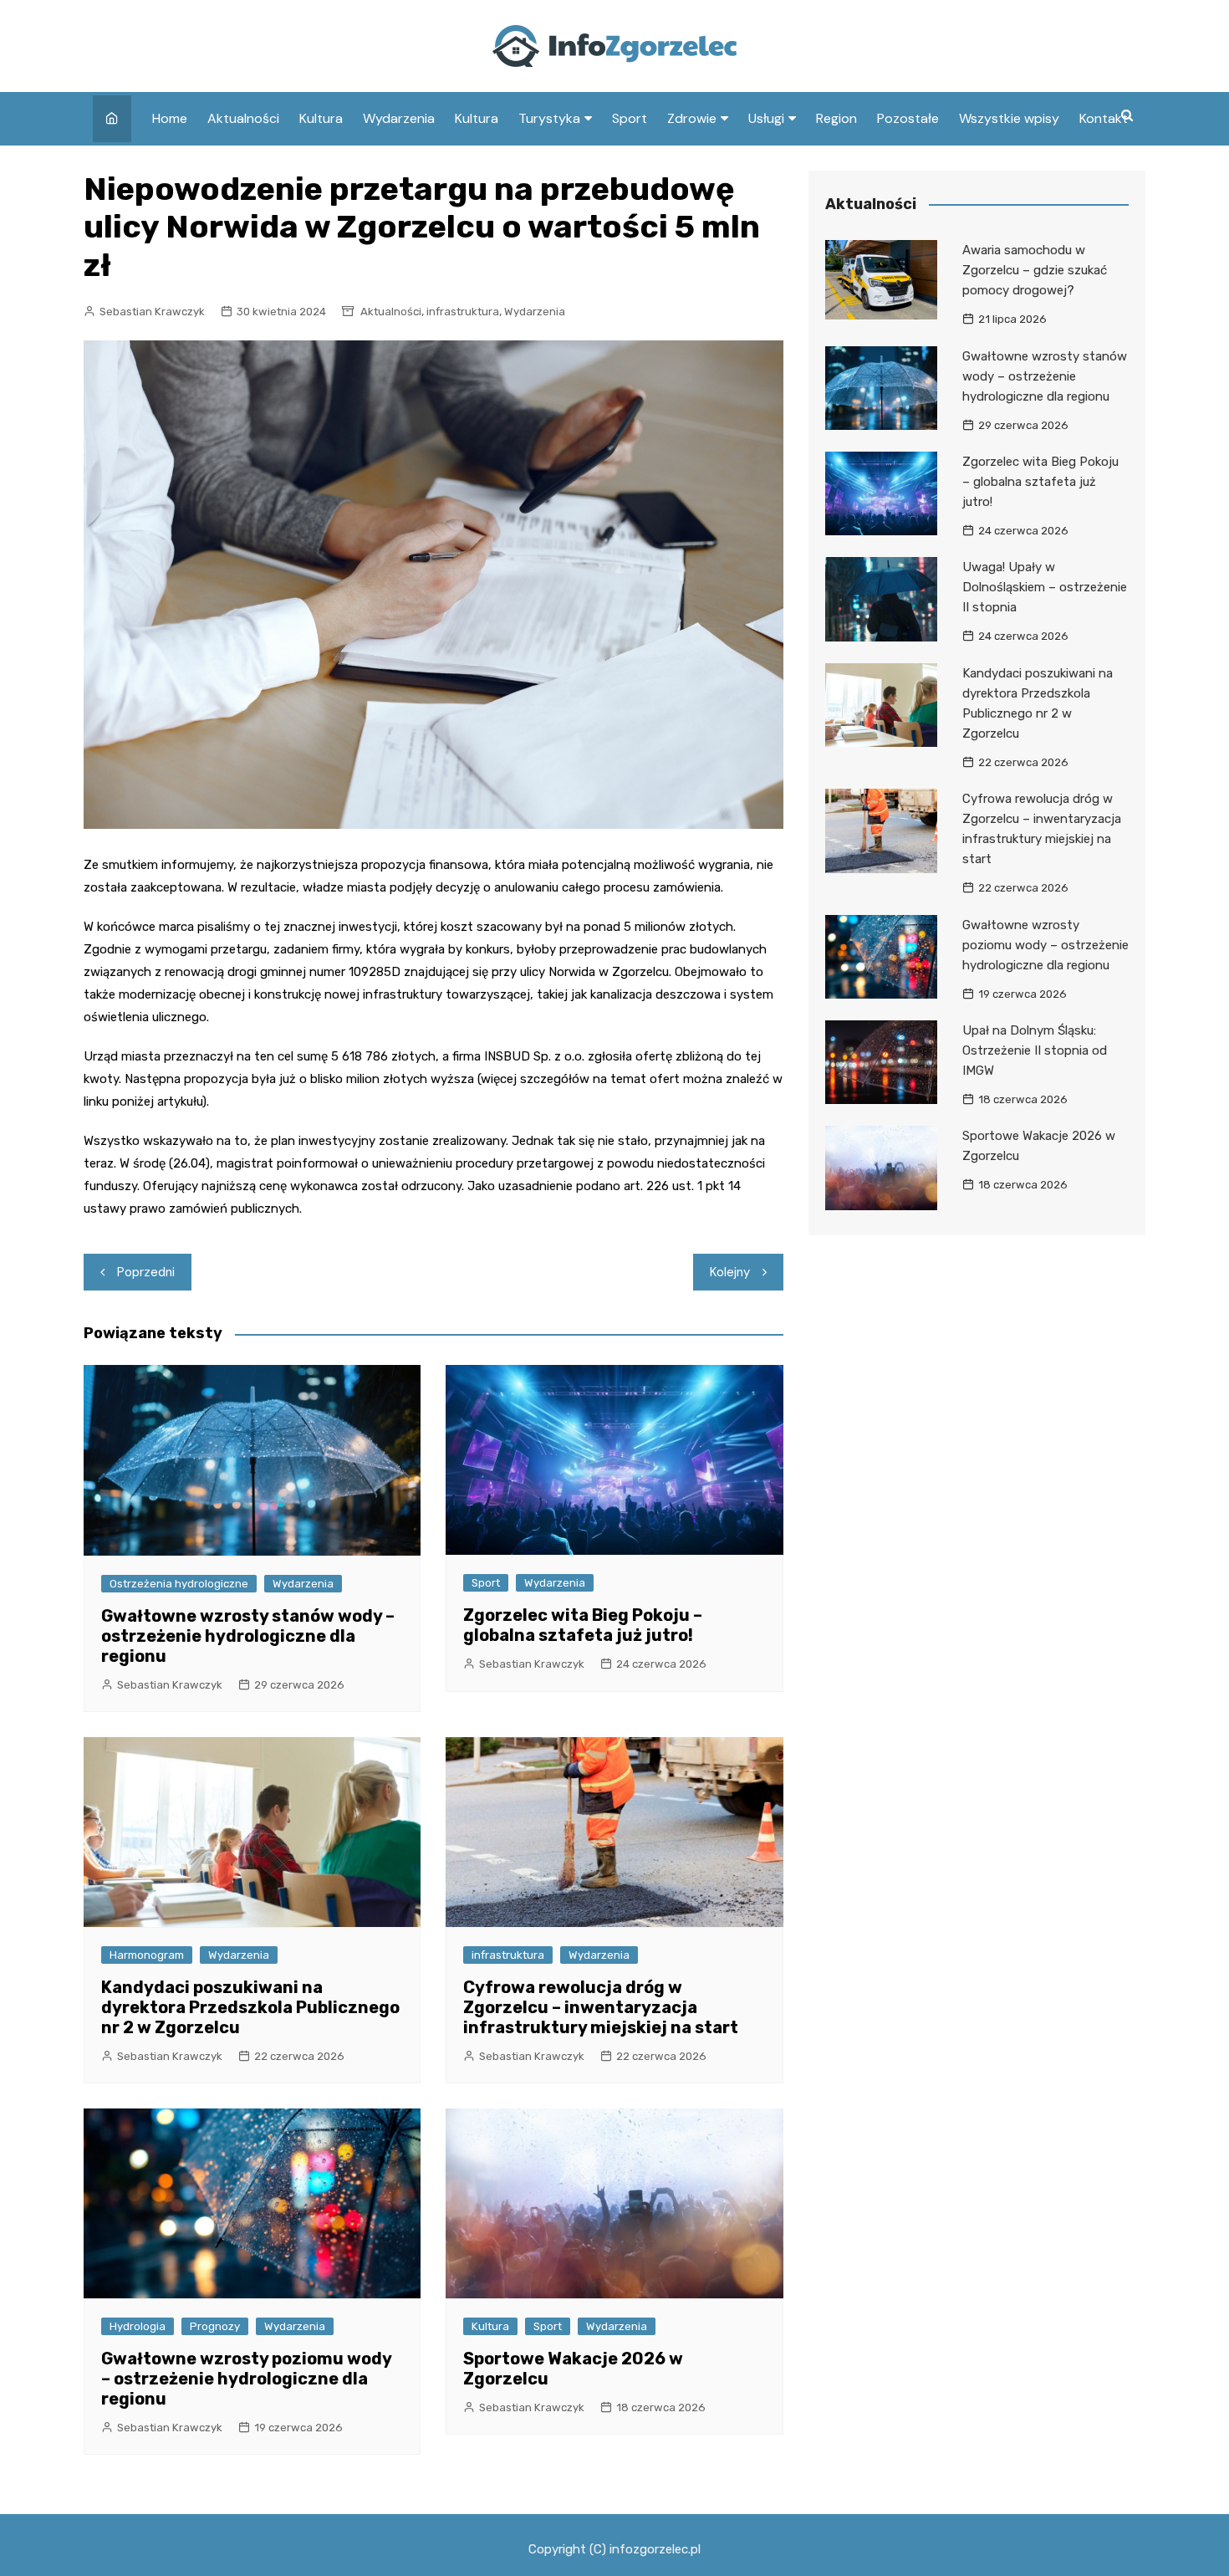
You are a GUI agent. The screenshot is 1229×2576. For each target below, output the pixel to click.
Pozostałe (908, 118)
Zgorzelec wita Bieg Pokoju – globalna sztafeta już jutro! (583, 1625)
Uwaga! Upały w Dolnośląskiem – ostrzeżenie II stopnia (1045, 587)
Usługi (766, 118)
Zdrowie (692, 118)
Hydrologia (138, 2326)
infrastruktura (463, 312)
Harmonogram (147, 1955)
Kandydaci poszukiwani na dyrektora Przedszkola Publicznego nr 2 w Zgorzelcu (250, 2007)
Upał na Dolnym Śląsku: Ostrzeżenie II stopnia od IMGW (1035, 1050)
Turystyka (549, 118)
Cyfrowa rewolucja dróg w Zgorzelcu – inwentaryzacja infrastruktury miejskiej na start (601, 2007)
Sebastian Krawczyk (152, 312)
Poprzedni (146, 1272)
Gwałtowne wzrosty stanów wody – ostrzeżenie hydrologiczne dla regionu (248, 1636)
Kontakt (1104, 118)
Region (836, 118)
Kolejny (730, 1272)
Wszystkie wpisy (1009, 118)
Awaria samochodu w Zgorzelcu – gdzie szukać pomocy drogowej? (1035, 270)
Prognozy (215, 2326)
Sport (630, 118)
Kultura (321, 118)
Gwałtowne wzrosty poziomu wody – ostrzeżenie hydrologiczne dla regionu (246, 2379)
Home (170, 118)
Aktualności (243, 118)
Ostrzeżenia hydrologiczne (179, 1584)
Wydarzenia (399, 118)
